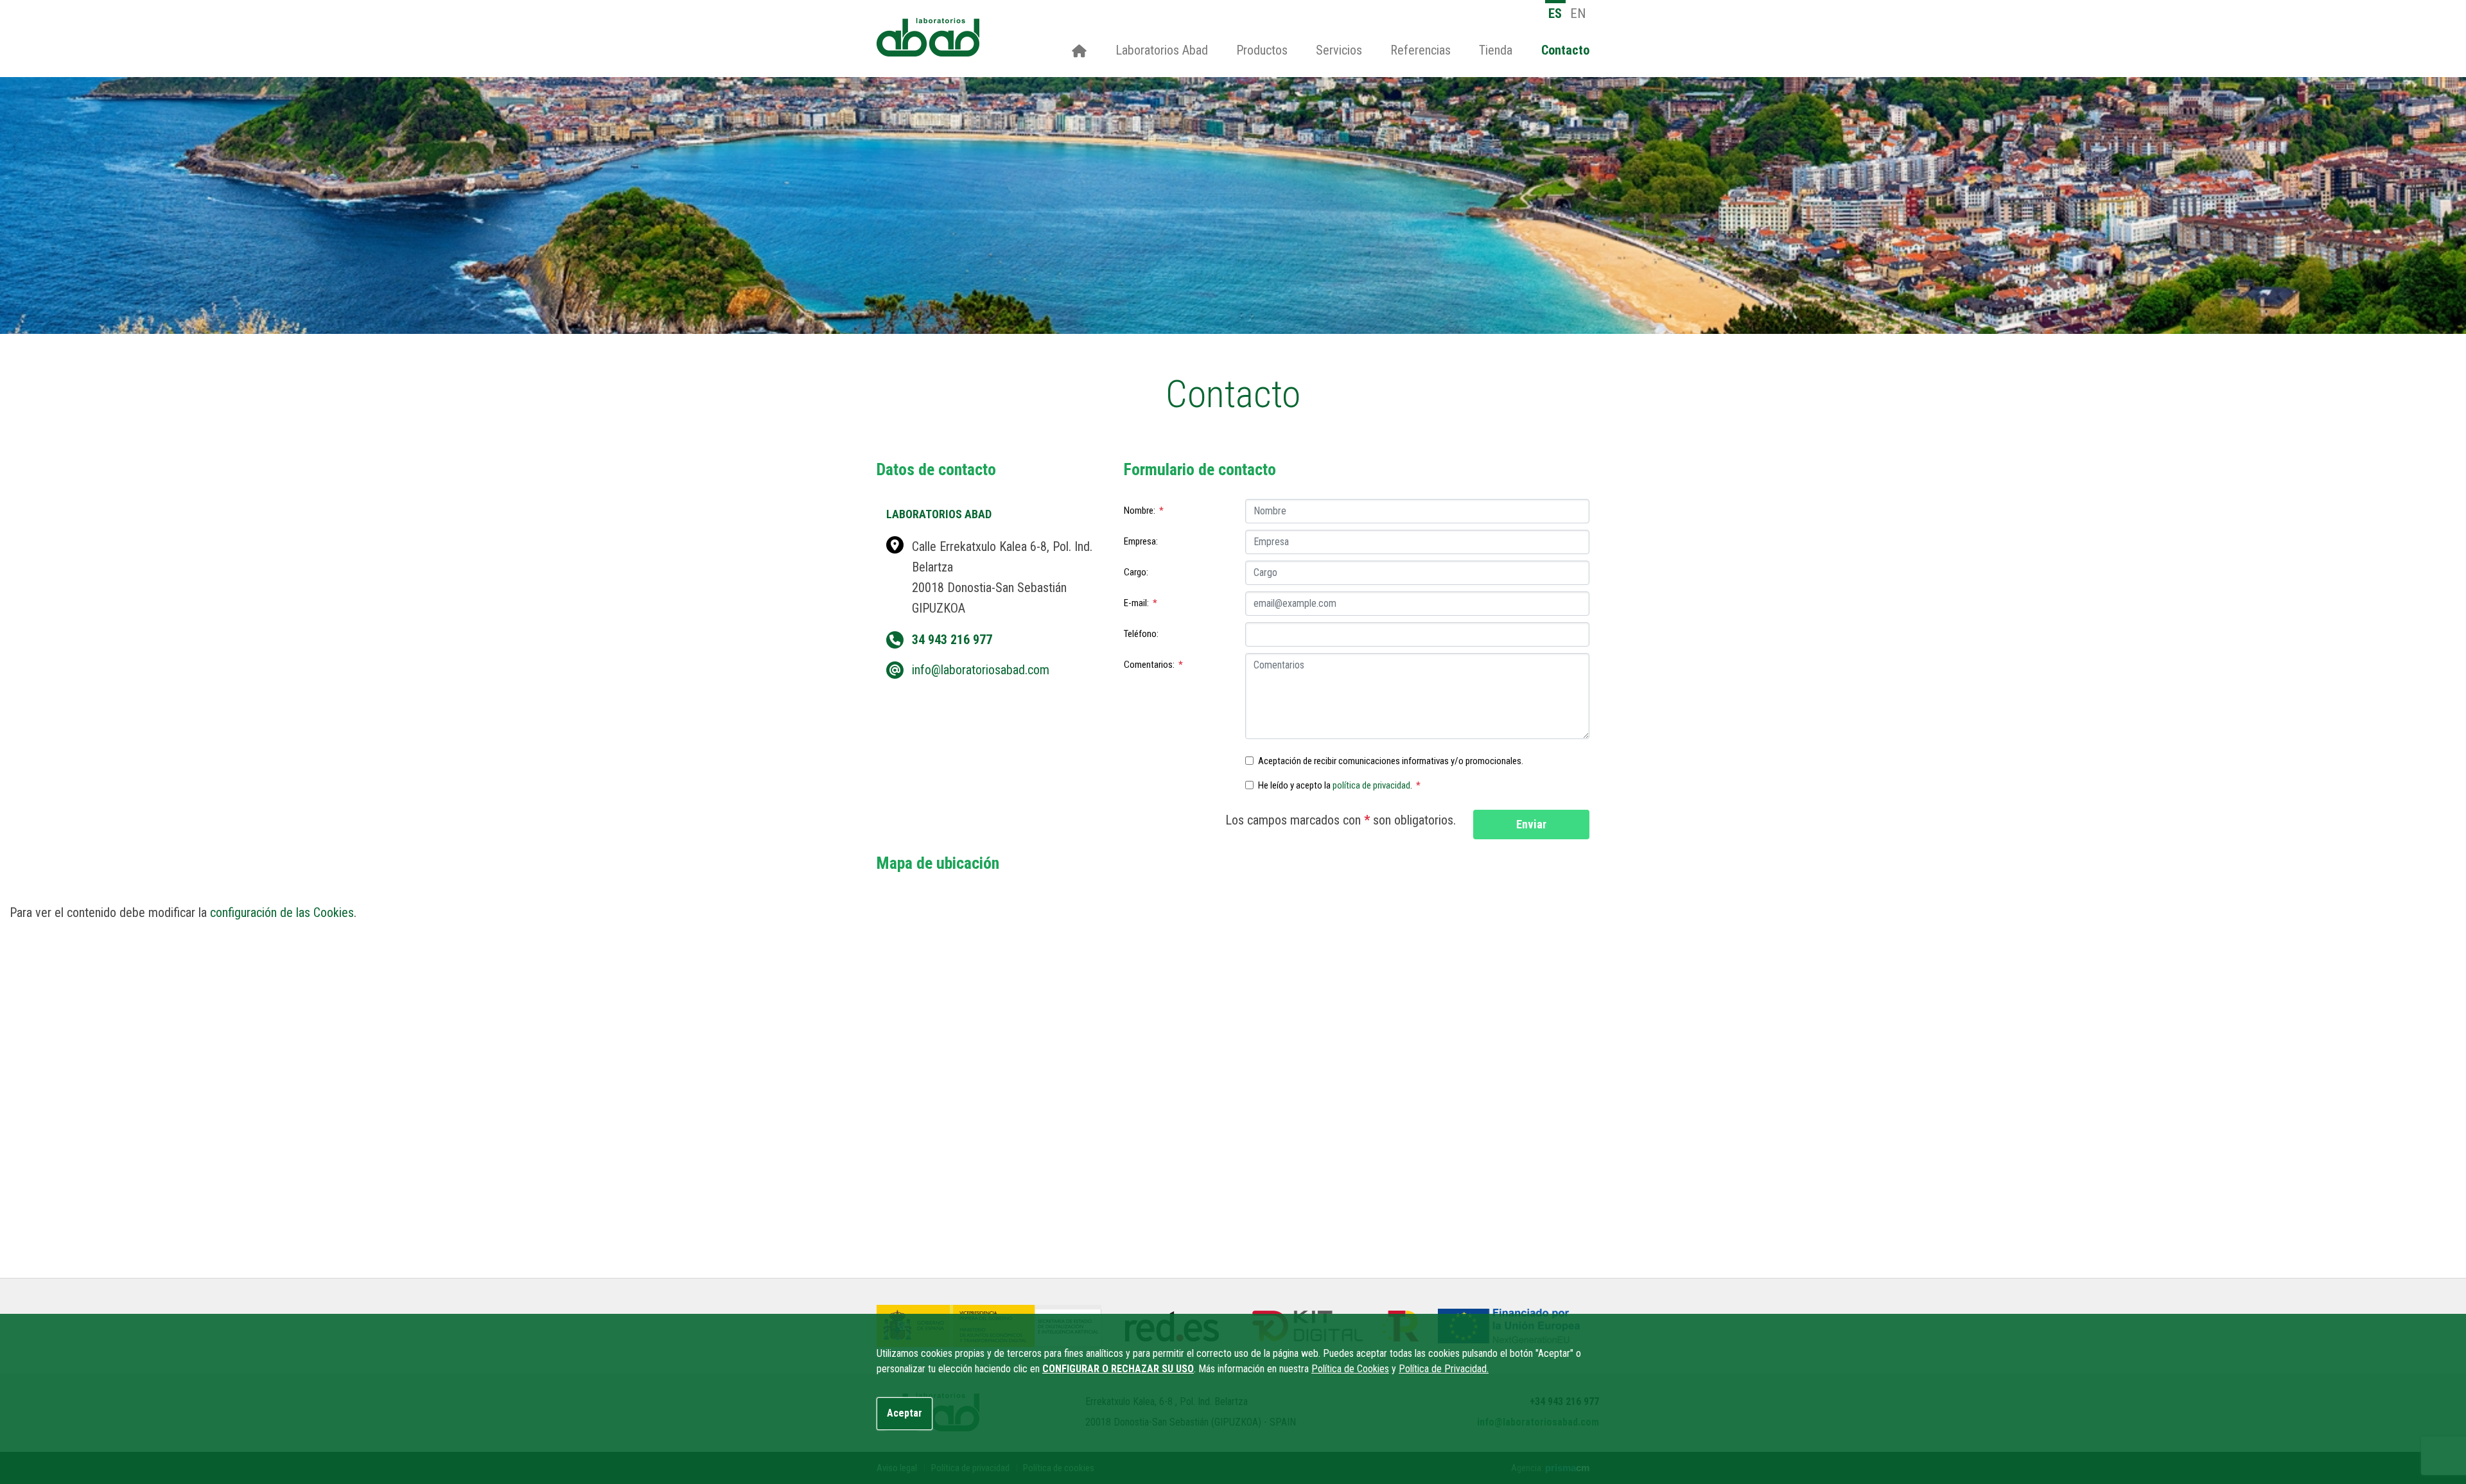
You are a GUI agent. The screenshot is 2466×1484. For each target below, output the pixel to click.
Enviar (1531, 824)
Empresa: (1141, 541)
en (1578, 13)
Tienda (1496, 50)
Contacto (1565, 50)
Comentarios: (1153, 665)
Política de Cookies (1350, 1369)
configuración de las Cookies (282, 912)
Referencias (1421, 50)
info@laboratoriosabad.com (981, 670)
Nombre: (1144, 511)
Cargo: (1136, 572)
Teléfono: (1141, 634)
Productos (1262, 50)
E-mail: (1141, 603)
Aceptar (905, 1413)
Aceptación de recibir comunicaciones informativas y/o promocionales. (1391, 761)
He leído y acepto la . (1339, 785)
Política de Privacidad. (1444, 1369)
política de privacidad (1371, 785)
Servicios (1339, 50)
